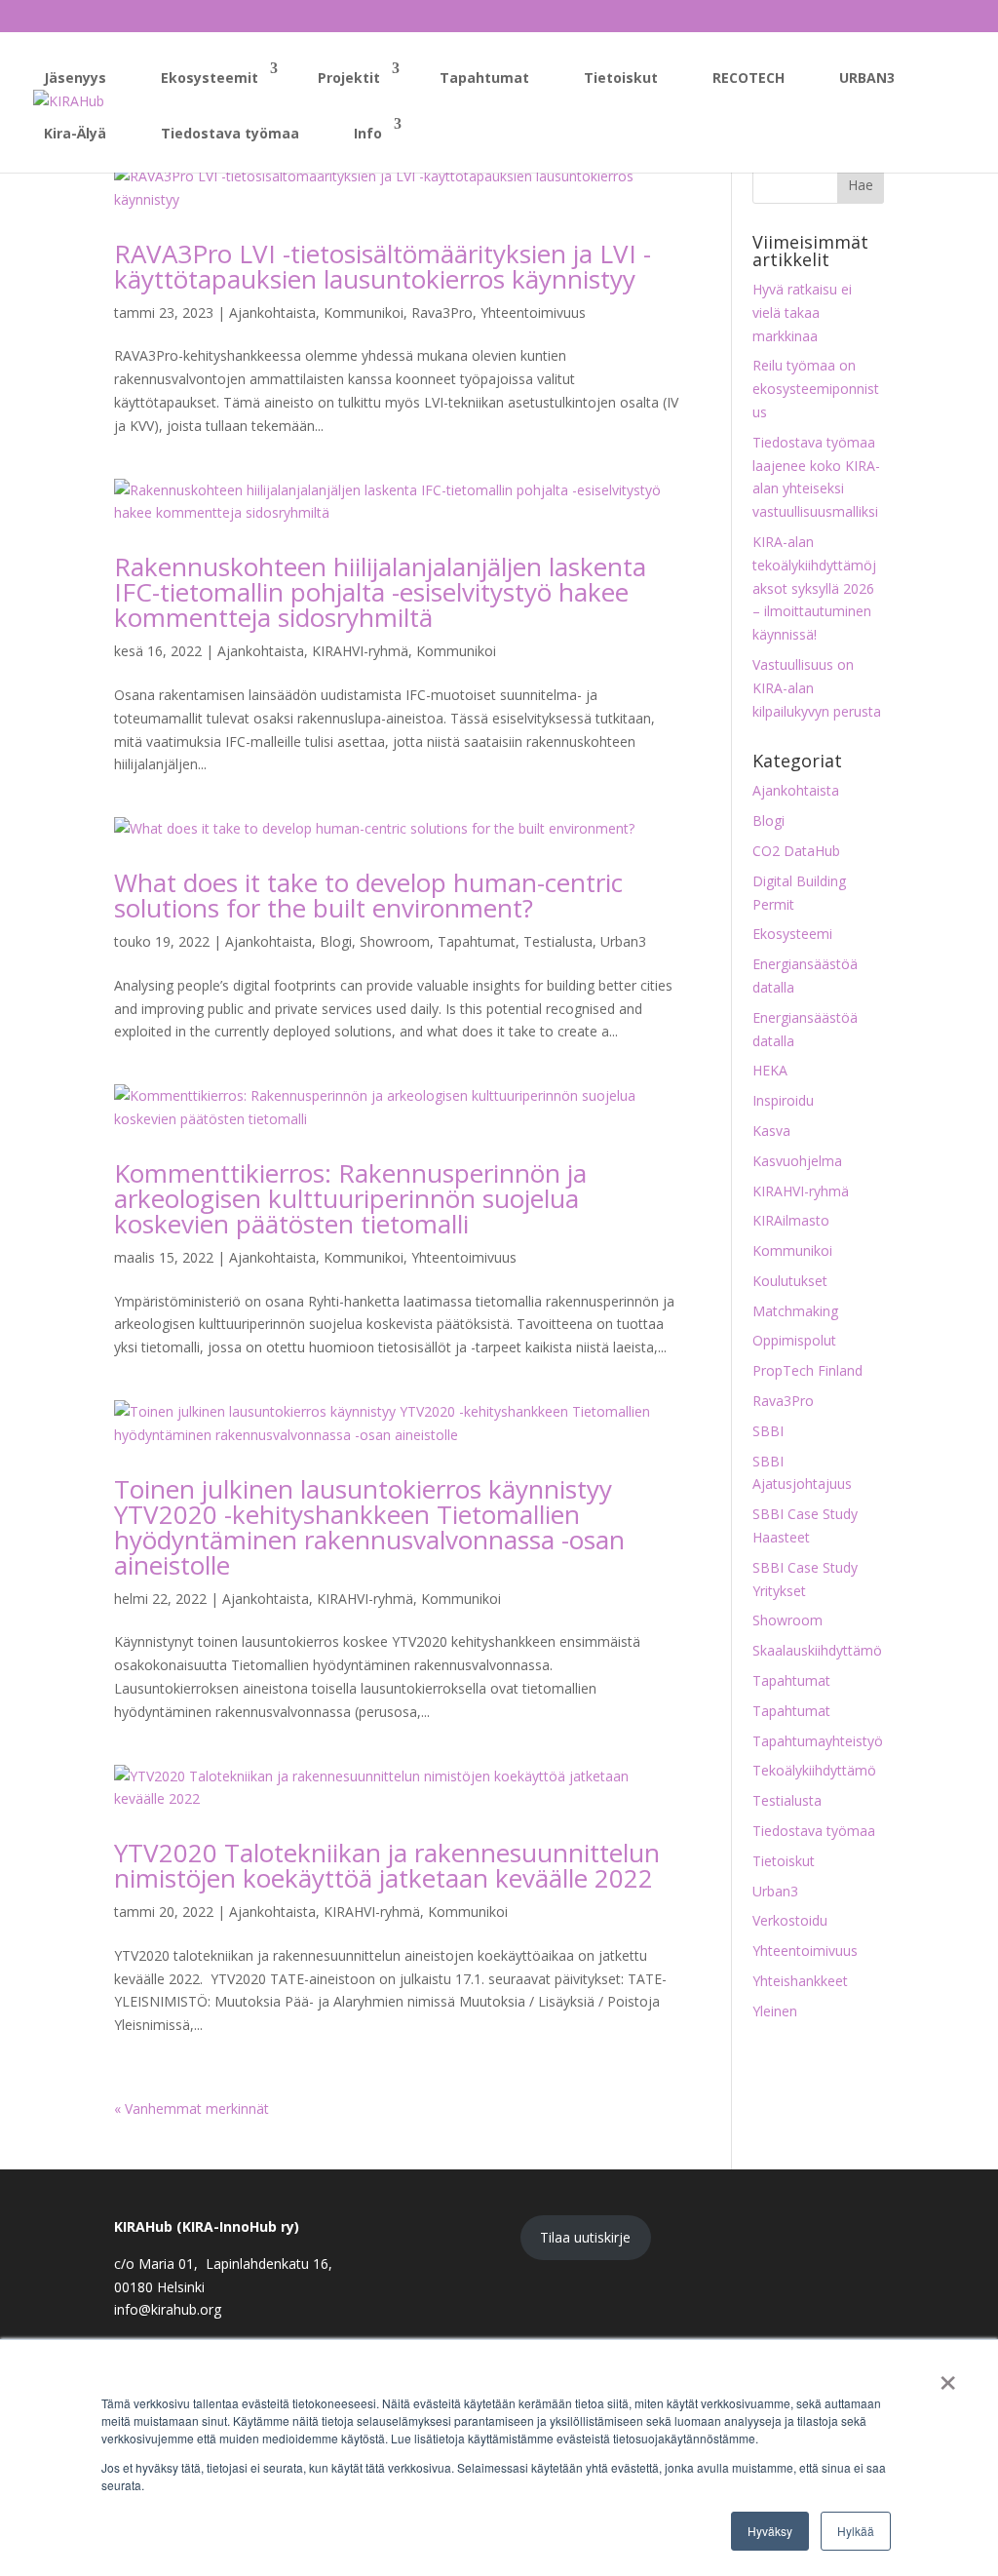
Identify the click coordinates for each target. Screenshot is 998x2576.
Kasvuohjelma (797, 1161)
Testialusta (558, 941)
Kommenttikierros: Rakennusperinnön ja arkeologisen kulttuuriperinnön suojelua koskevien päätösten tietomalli (350, 1198)
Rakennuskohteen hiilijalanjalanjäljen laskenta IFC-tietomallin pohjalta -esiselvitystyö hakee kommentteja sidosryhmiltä (380, 592)
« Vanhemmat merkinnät (192, 2108)
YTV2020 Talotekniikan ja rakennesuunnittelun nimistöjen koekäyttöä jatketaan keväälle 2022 (387, 1865)
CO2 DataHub (796, 851)
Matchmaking (795, 1311)
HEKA (770, 1070)
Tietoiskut (621, 78)
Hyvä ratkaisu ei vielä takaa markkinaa (802, 312)
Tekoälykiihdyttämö (814, 1770)
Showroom (395, 941)
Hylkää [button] (856, 2531)
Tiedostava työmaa (230, 133)
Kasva (771, 1131)
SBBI (768, 1431)
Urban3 (623, 941)
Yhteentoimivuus (533, 312)
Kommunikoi (364, 312)
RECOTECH (748, 78)
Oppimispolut (794, 1340)
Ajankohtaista (272, 312)
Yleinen (775, 2011)
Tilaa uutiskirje (585, 2237)
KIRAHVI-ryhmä (360, 651)
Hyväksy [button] (770, 2531)
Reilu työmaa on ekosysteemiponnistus (816, 389)
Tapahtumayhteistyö (818, 1741)
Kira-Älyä (75, 133)
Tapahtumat (484, 78)
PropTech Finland (807, 1370)
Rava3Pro (442, 312)
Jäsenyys (75, 78)
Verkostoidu (790, 1920)
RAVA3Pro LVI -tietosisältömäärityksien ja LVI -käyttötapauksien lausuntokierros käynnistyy (383, 266)
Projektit (349, 78)
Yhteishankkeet (800, 1981)
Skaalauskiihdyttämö (817, 1650)
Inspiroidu (783, 1100)
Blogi (336, 941)
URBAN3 (867, 78)
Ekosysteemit (210, 78)
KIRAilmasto (791, 1220)
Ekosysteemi (792, 934)
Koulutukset (790, 1281)
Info (368, 133)
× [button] (948, 2376)
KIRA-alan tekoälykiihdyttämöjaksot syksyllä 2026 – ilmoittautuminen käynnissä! (814, 588)
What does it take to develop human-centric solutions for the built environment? (368, 895)
